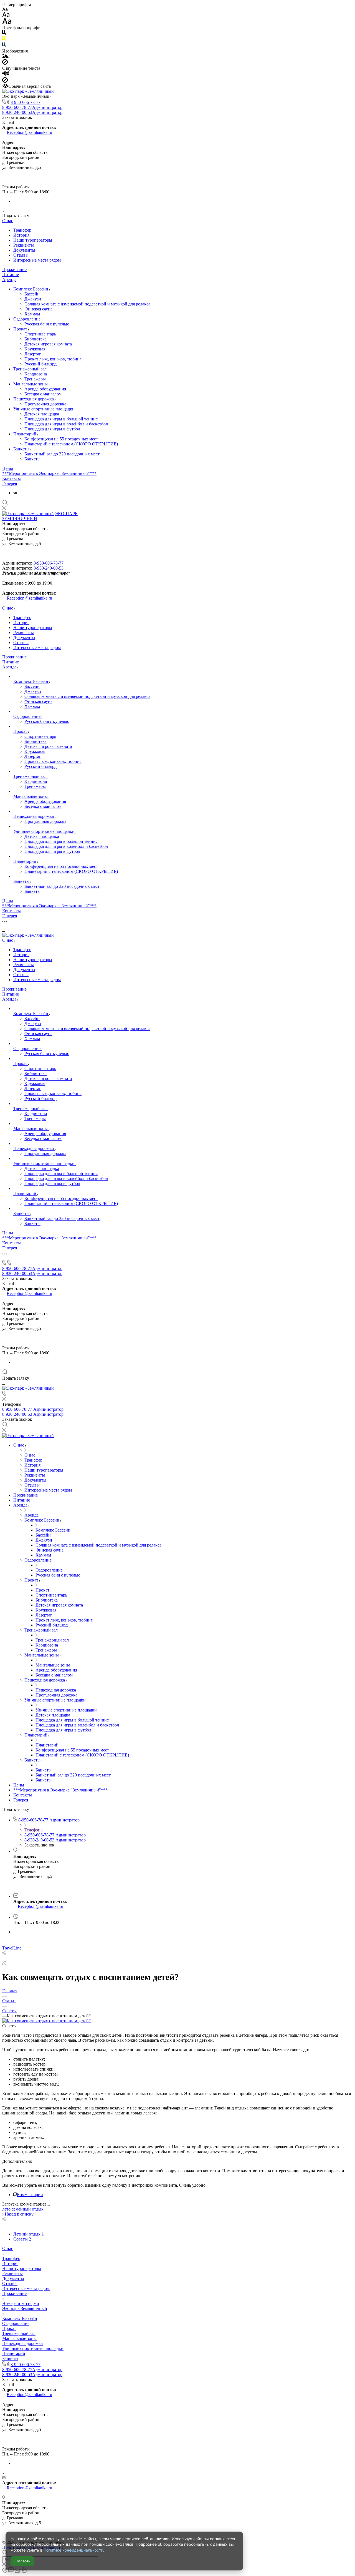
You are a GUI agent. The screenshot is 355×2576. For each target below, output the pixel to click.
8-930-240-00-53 (32, 112)
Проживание (14, 270)
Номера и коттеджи (21, 2303)
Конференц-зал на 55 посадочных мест (61, 439)
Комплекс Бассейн (31, 289)
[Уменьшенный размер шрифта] (5, 10)
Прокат (21, 329)
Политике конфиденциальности (73, 2550)
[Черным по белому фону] (4, 34)
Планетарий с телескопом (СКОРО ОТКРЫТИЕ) (71, 444)
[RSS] (4, 1964)
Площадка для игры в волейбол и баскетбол (66, 424)
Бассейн (32, 294)
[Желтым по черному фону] (4, 40)
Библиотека (35, 339)
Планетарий (25, 434)
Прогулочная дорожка (45, 404)
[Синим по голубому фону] (4, 46)
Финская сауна (38, 309)
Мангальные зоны (31, 384)
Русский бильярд (40, 364)
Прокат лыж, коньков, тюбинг (53, 359)
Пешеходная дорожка (34, 399)
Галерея (10, 483)
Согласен (22, 2561)
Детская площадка (42, 414)
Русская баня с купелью (47, 324)
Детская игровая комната (48, 344)
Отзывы (21, 255)
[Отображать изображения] (5, 57)
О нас (8, 221)
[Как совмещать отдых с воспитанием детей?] (46, 2021)
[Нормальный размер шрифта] (6, 15)
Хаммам (32, 314)
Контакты (12, 478)
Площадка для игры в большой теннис (61, 419)
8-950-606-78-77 (26, 102)
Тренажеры (35, 379)
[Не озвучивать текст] (5, 81)
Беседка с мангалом (43, 394)
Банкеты (22, 449)
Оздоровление (27, 319)
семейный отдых (28, 2209)
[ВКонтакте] (15, 493)
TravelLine (12, 1948)
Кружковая (35, 349)
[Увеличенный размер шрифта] (7, 23)
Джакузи (33, 299)
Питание (11, 275)
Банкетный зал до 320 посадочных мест (62, 454)
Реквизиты (24, 245)
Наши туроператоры (33, 240)
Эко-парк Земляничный (25, 2308)
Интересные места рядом (37, 260)
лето (6, 2209)
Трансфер (22, 230)
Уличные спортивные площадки (45, 409)
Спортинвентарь (40, 334)
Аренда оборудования (45, 389)
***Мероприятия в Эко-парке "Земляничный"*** (49, 473)
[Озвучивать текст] (6, 75)
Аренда (9, 280)
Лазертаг (33, 354)
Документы (24, 250)
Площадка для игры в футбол (52, 429)
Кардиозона (36, 374)
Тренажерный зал (31, 369)
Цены (8, 468)
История (21, 235)
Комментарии (30, 2195)
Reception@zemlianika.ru (29, 132)
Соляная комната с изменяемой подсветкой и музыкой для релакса (87, 304)
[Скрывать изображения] (5, 63)
